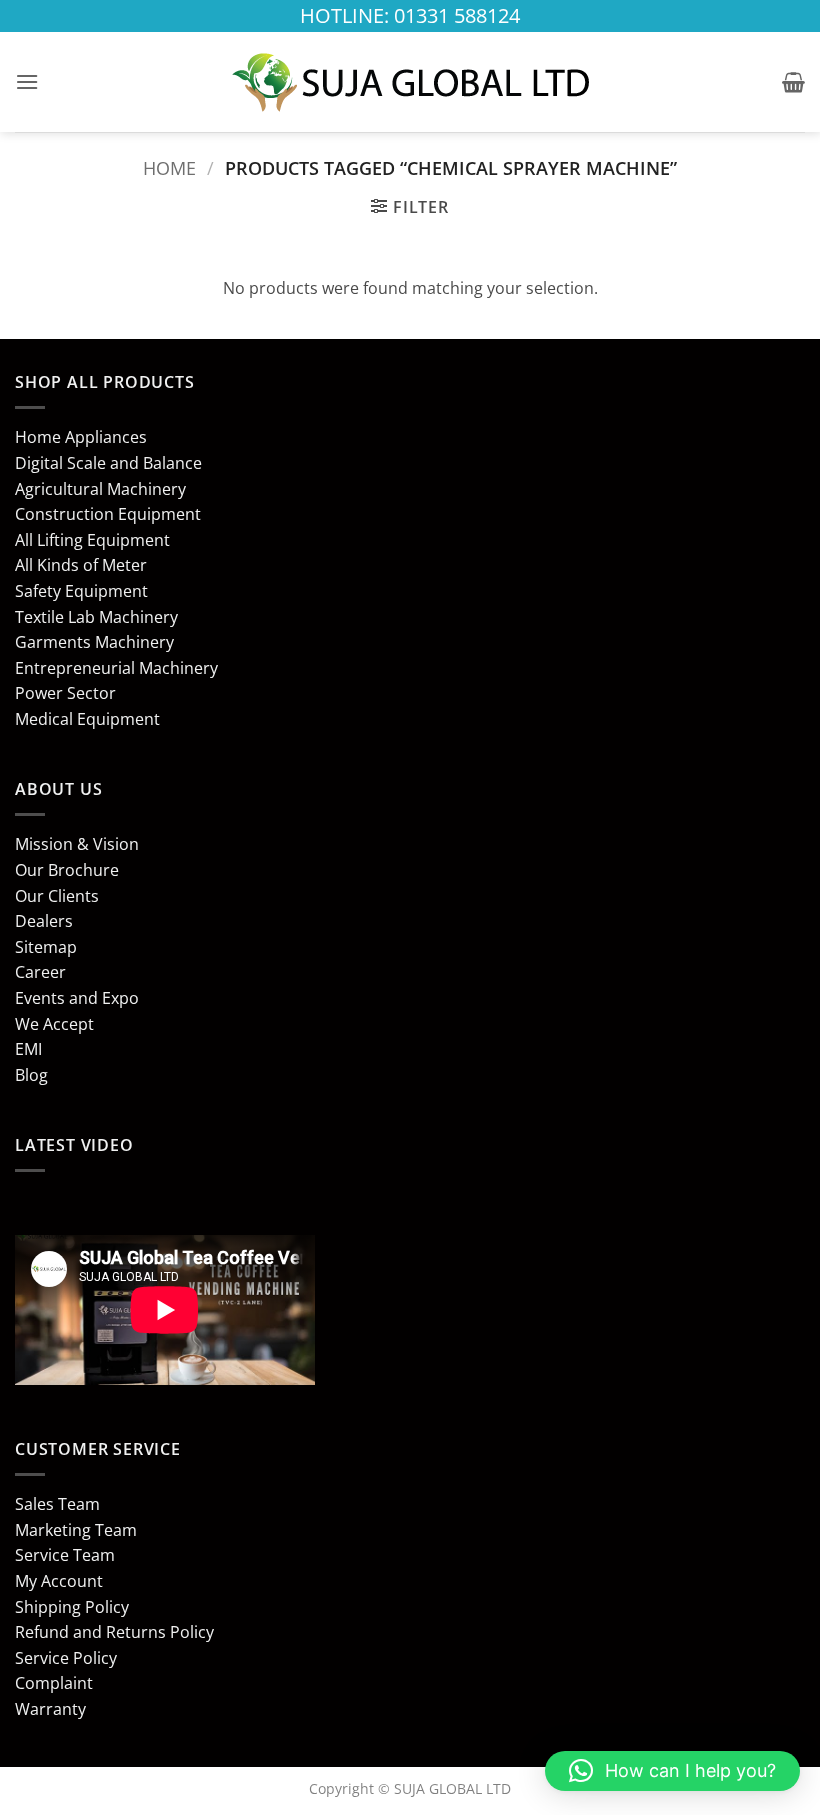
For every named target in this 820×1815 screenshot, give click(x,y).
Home (169, 167)
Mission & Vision (77, 844)
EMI (28, 1049)
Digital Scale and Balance (108, 463)
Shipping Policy (72, 1607)
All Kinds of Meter (81, 565)
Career (40, 972)
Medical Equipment (87, 719)
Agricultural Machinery (100, 489)
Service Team (65, 1555)
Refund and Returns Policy (114, 1632)
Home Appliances (81, 437)
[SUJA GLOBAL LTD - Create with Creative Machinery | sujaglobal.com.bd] (410, 82)
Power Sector (65, 693)
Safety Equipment (81, 591)
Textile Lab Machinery (96, 617)
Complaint (54, 1683)
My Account (59, 1581)
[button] (27, 81)
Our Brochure (67, 870)
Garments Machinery (94, 642)
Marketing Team (76, 1530)
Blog (31, 1075)
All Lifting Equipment (92, 540)
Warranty (50, 1709)
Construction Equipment (108, 514)
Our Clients (57, 896)
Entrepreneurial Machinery (116, 668)
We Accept (54, 1024)
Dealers (44, 921)
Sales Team (57, 1504)
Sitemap (46, 947)
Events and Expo (77, 998)
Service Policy (66, 1658)
